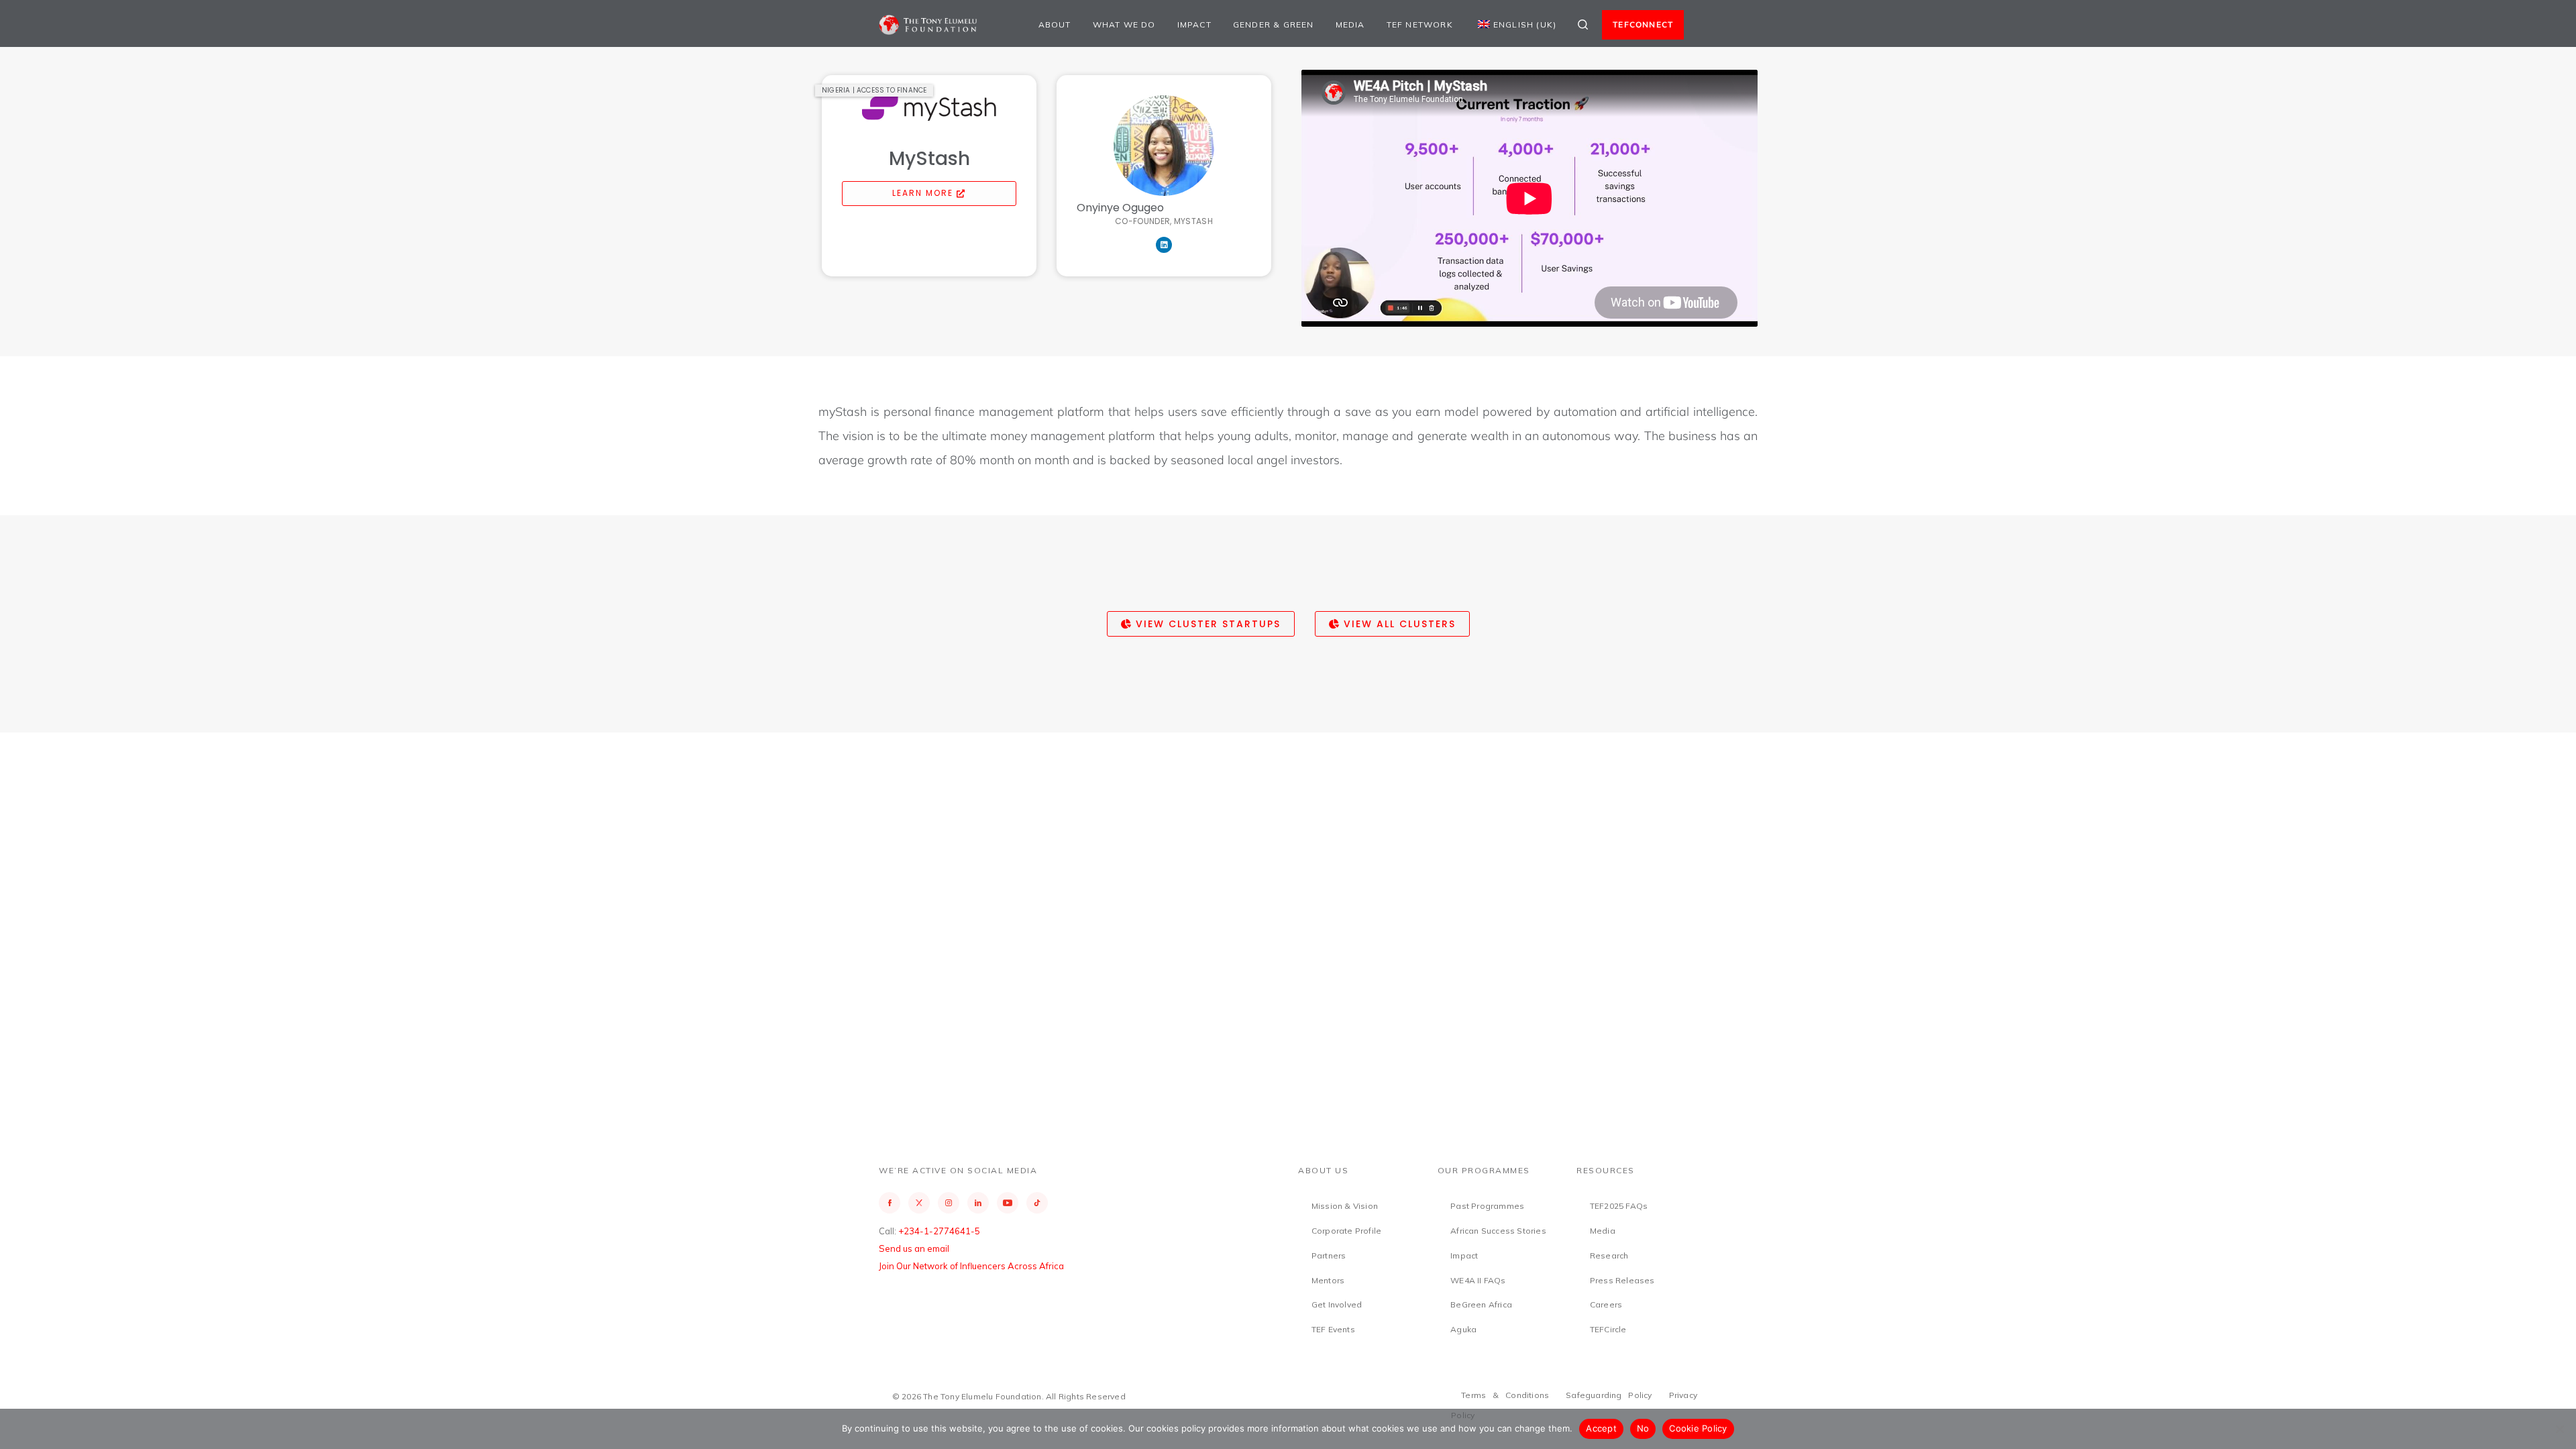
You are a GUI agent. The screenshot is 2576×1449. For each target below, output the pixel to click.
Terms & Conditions (1505, 1395)
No (1643, 1428)
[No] (2559, 1429)
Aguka (1463, 1329)
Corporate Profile (1346, 1231)
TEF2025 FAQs (1619, 1206)
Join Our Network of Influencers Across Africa (971, 1266)
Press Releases (1622, 1280)
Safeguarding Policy (1609, 1395)
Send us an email (914, 1248)
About (1055, 24)
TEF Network (1420, 24)
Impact (1194, 24)
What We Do (1124, 24)
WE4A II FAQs (1478, 1280)
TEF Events (1333, 1329)
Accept (1601, 1428)
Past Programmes (1487, 1206)
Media (1350, 24)
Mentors (1328, 1280)
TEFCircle (1608, 1329)
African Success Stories (1498, 1231)
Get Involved (1337, 1304)
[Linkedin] (1164, 245)
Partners (1329, 1255)
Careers (1606, 1304)
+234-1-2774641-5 (939, 1231)
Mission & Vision (1345, 1206)
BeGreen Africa (1481, 1304)
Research (1609, 1255)
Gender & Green (1274, 24)
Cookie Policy (1698, 1428)
